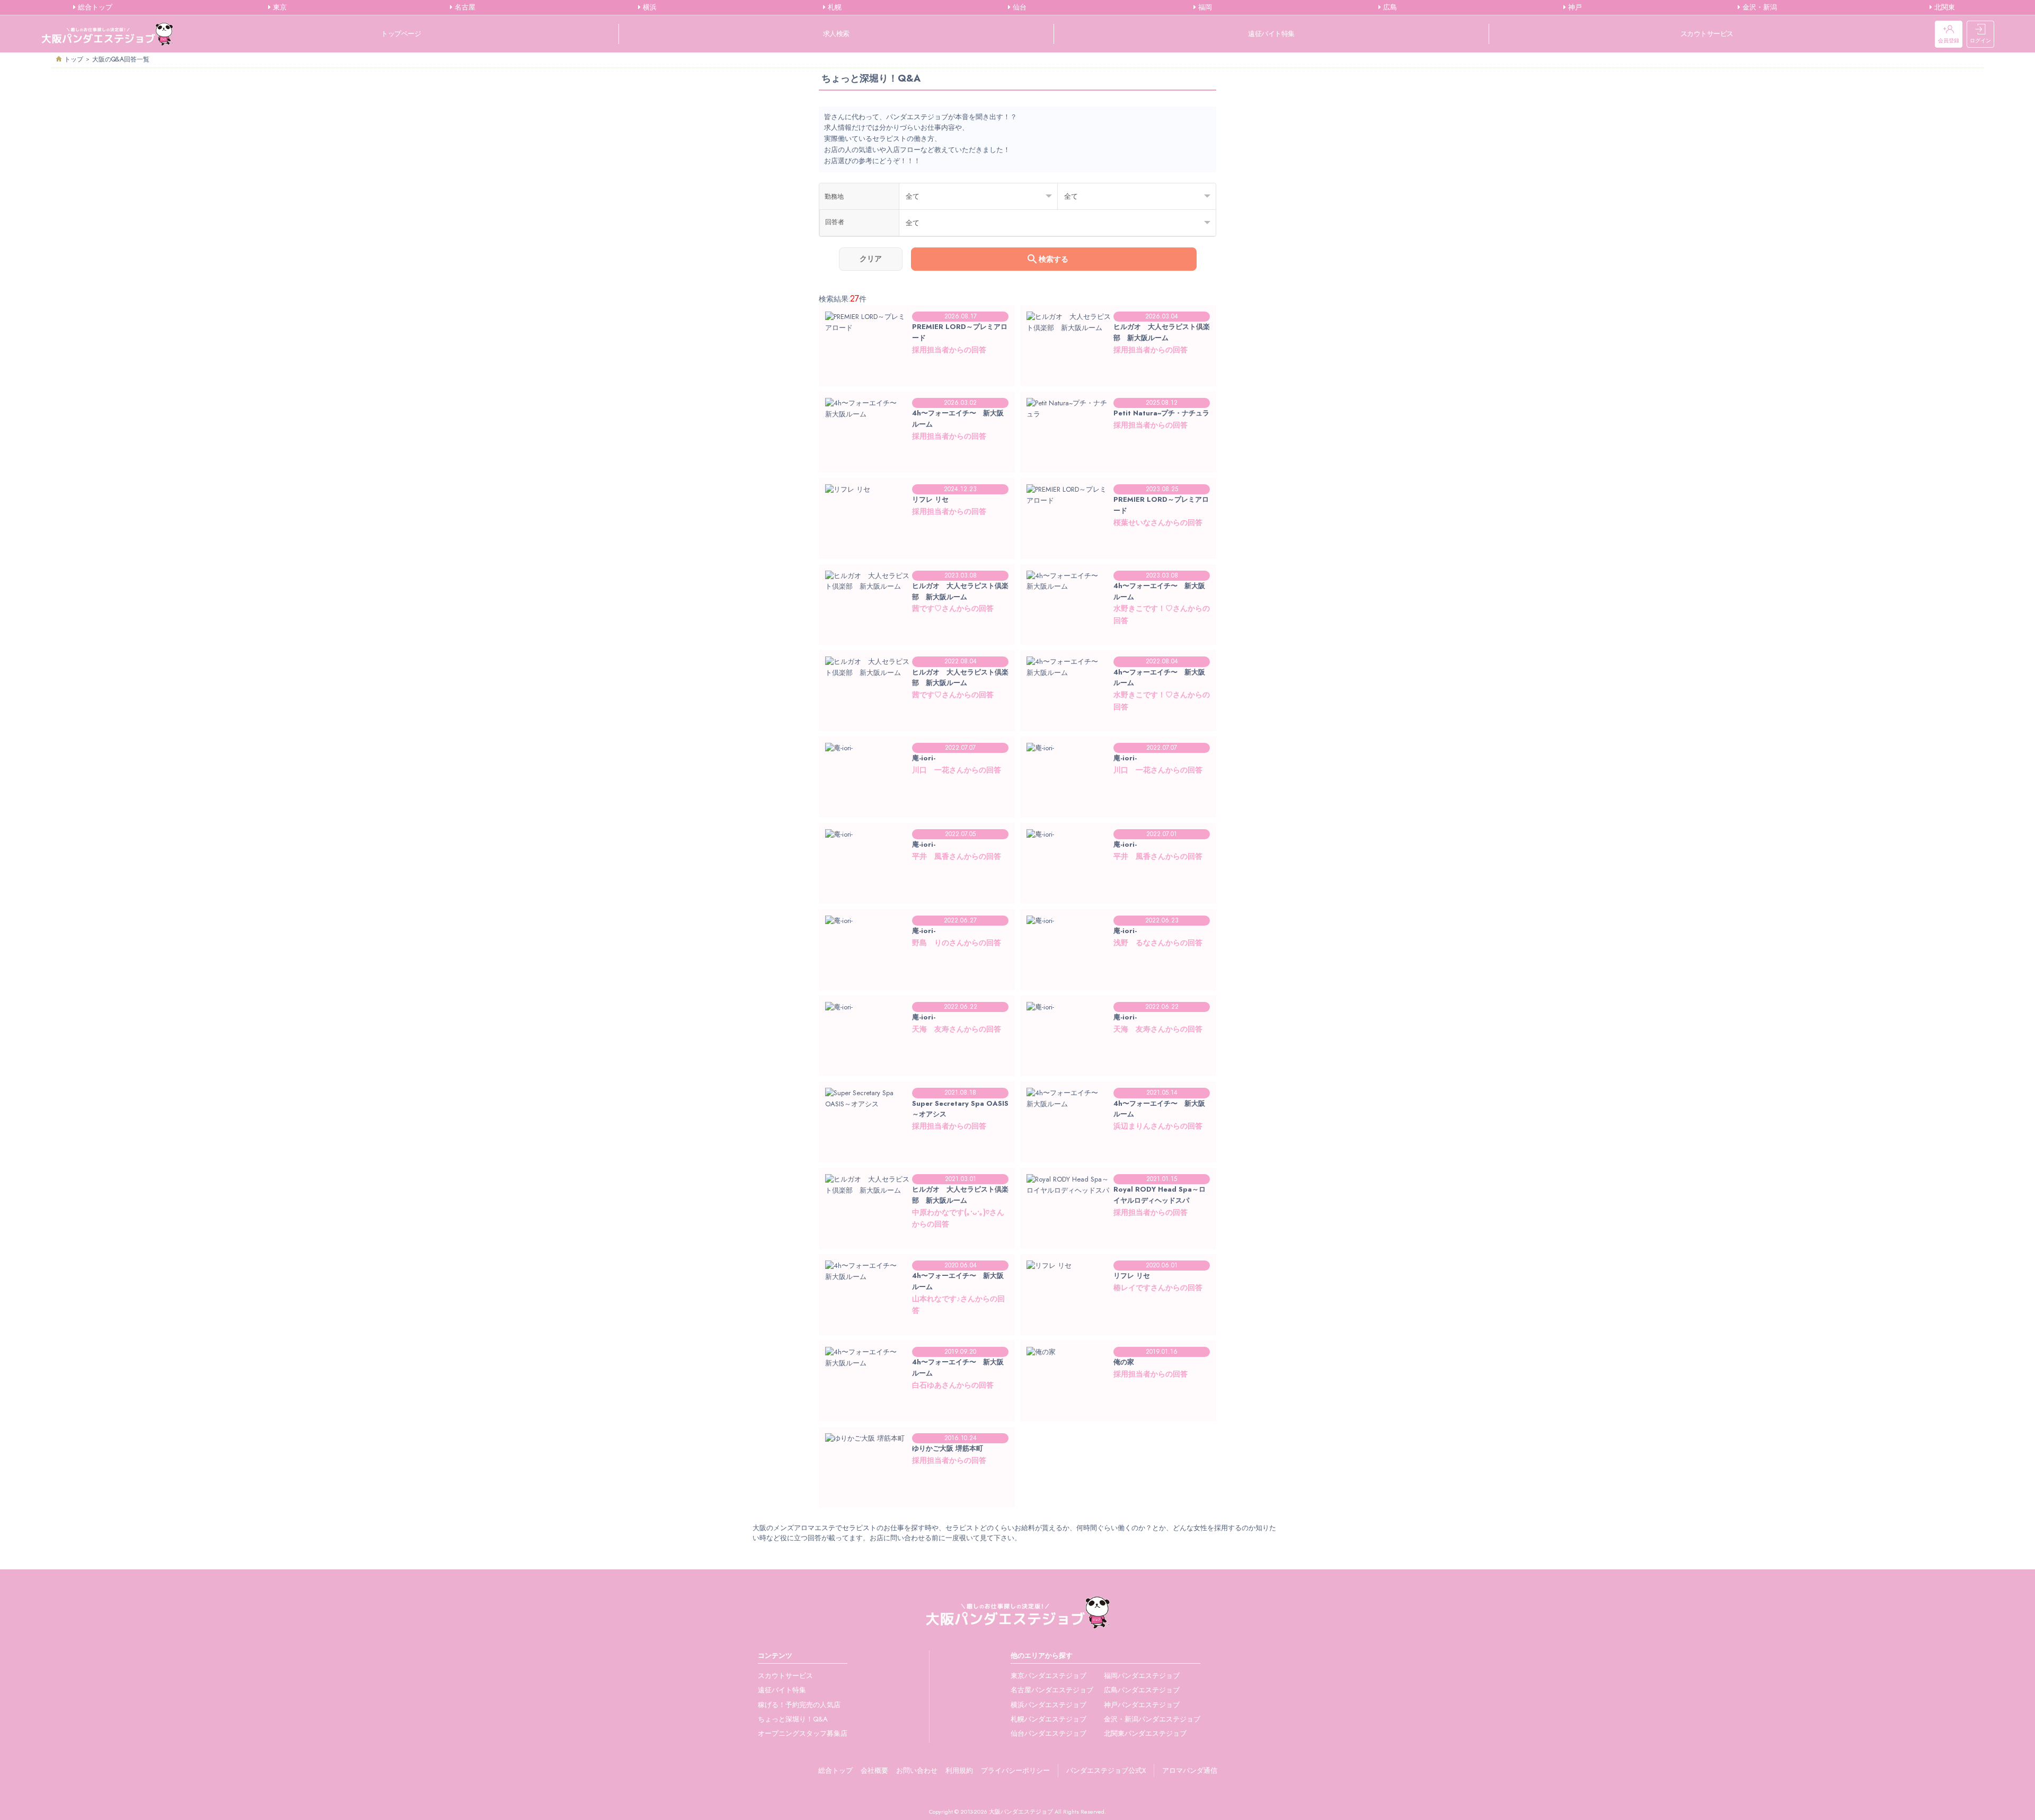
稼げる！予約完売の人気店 (799, 1705)
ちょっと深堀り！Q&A (793, 1719)
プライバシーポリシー (1015, 1770)
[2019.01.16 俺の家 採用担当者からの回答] (1118, 1410)
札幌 (834, 7)
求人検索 (836, 34)
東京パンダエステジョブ (1049, 1676)
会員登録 (1949, 41)
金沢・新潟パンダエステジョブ (1152, 1719)
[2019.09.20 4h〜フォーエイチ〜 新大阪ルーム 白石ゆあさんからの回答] (917, 1410)
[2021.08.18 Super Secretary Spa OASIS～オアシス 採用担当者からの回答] (917, 1151)
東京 (279, 7)
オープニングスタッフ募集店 (803, 1733)
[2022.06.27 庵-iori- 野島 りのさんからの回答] (917, 979)
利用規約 (959, 1770)
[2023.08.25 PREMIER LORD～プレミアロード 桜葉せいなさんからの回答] (1118, 548)
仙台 (1019, 7)
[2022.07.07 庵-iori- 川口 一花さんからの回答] (917, 806)
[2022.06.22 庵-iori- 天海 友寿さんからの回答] (917, 1065)
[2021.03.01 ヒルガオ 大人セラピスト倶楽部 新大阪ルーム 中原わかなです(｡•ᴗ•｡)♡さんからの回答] (917, 1237)
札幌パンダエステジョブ (1049, 1719)
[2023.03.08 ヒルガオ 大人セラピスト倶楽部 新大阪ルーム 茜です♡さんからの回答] (917, 634)
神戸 (1574, 7)
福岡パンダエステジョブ (1142, 1676)
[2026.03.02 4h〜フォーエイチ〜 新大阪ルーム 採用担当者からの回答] (917, 461)
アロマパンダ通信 (1190, 1770)
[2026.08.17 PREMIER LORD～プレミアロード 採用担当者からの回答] (917, 375)
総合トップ (94, 7)
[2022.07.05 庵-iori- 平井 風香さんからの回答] (917, 893)
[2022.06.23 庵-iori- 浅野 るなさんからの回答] (1118, 979)
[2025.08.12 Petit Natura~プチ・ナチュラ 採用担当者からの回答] (1118, 461)
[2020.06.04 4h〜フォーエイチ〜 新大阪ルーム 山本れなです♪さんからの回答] (917, 1324)
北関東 (1944, 7)
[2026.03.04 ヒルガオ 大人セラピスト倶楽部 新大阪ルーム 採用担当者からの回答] (1118, 375)
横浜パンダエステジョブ (1049, 1705)
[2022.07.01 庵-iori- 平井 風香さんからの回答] (1118, 893)
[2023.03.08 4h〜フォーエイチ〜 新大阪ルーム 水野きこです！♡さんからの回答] (1118, 634)
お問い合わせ (917, 1770)
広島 (1389, 7)
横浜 (649, 7)
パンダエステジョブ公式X (1106, 1770)
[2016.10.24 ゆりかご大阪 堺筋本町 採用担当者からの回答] (917, 1497)
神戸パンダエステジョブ (1142, 1705)
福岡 (1204, 7)
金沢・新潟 (1759, 7)
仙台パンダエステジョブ (1049, 1733)
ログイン (1980, 41)
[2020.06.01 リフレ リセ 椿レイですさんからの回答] (1118, 1324)
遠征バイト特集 (1271, 34)
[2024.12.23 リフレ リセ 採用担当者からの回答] (917, 548)
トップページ (401, 34)
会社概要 (874, 1770)
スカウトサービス (1707, 34)
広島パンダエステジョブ (1142, 1690)
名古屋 (464, 7)
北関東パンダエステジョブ (1145, 1733)
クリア (871, 259)
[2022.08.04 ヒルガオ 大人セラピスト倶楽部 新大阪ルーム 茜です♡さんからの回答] (917, 720)
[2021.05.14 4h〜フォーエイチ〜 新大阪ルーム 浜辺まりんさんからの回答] (1118, 1151)
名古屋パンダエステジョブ (1052, 1690)
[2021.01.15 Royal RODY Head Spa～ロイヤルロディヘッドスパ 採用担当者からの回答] (1118, 1237)
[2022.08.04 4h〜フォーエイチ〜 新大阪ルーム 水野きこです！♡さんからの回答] (1118, 720)
